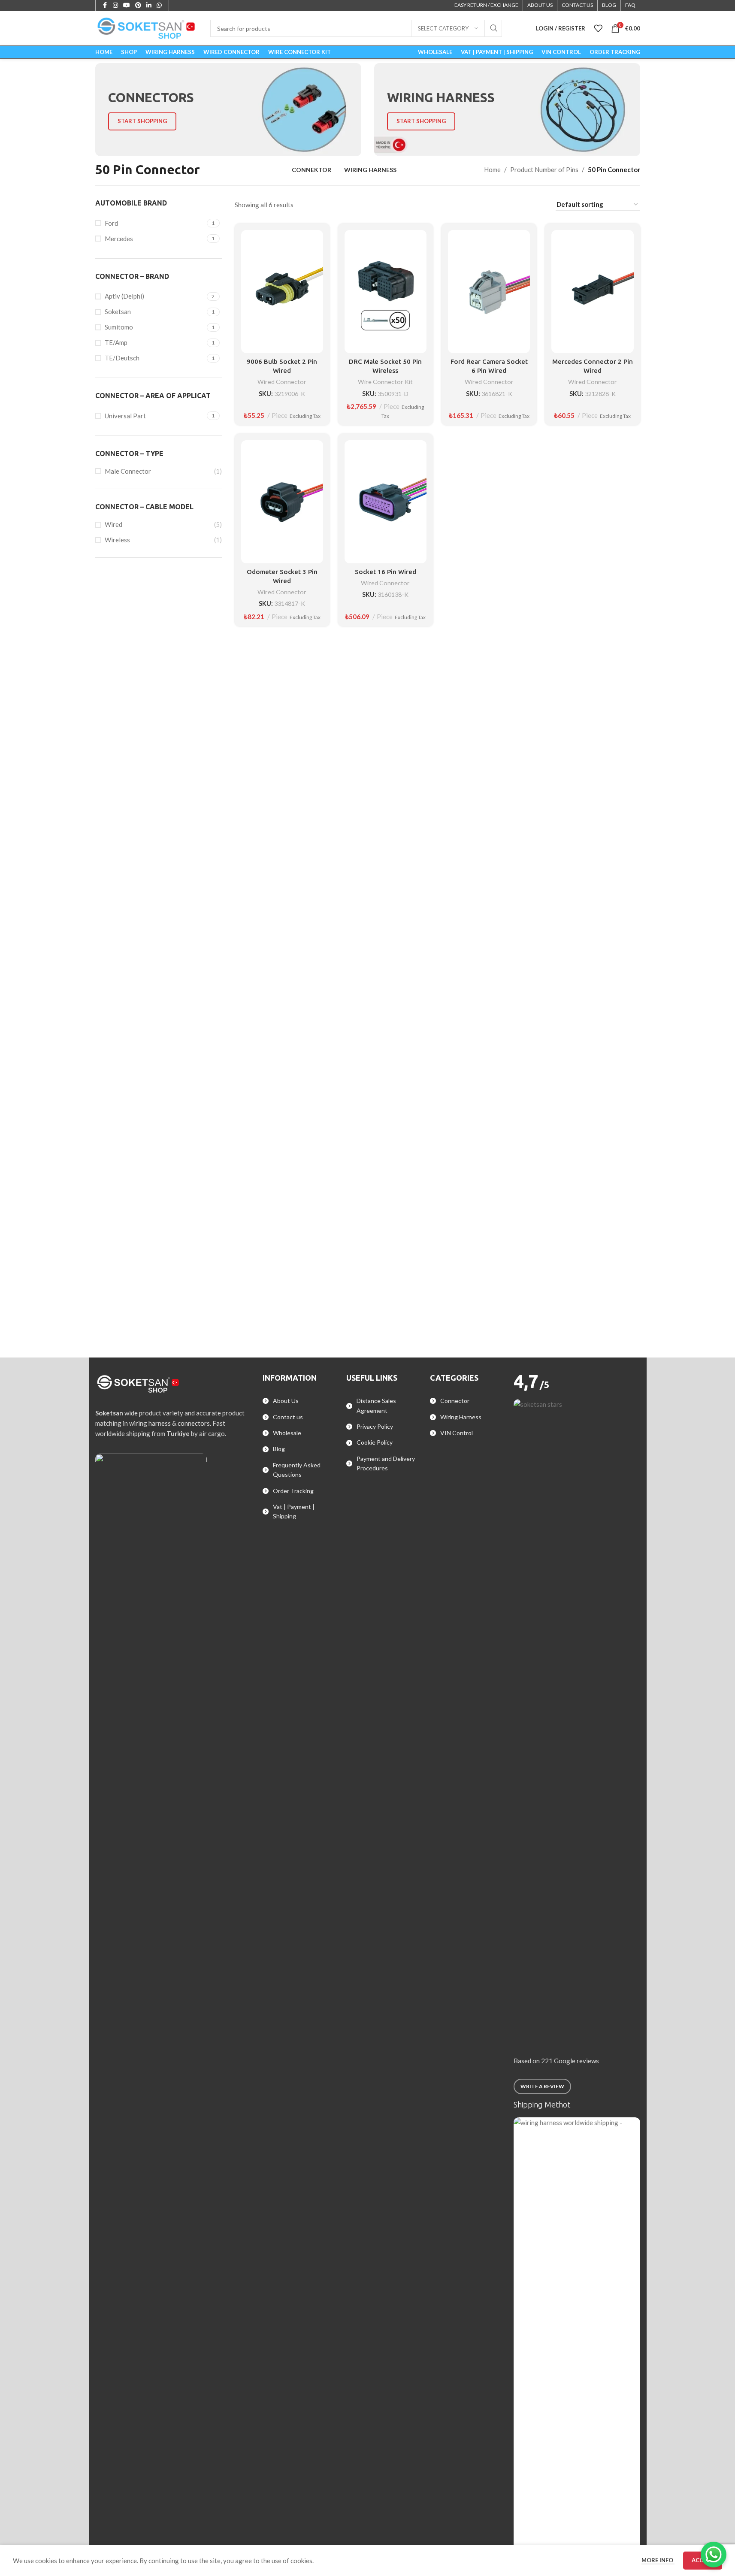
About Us (286, 1401)
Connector (455, 1401)
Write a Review (542, 2086)
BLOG (609, 5)
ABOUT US (540, 5)
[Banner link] (228, 110)
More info (658, 2560)
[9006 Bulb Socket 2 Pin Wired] (282, 292)
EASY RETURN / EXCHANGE (486, 5)
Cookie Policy (375, 1442)
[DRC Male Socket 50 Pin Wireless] (386, 292)
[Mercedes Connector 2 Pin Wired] (592, 292)
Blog (279, 1449)
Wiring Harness (461, 1417)
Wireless (117, 540)
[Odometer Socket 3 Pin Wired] (282, 502)
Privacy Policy (375, 1426)
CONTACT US (577, 5)
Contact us (288, 1417)
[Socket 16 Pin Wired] (386, 502)
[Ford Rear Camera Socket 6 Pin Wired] (489, 292)
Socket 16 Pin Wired (386, 572)
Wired (113, 524)
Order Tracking (293, 1491)
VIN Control (457, 1433)
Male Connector (128, 471)
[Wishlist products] (598, 28)
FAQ (630, 5)
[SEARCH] (493, 28)
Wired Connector (282, 382)
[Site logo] (147, 27)
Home (492, 169)
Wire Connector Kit (385, 382)
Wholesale (287, 1433)
